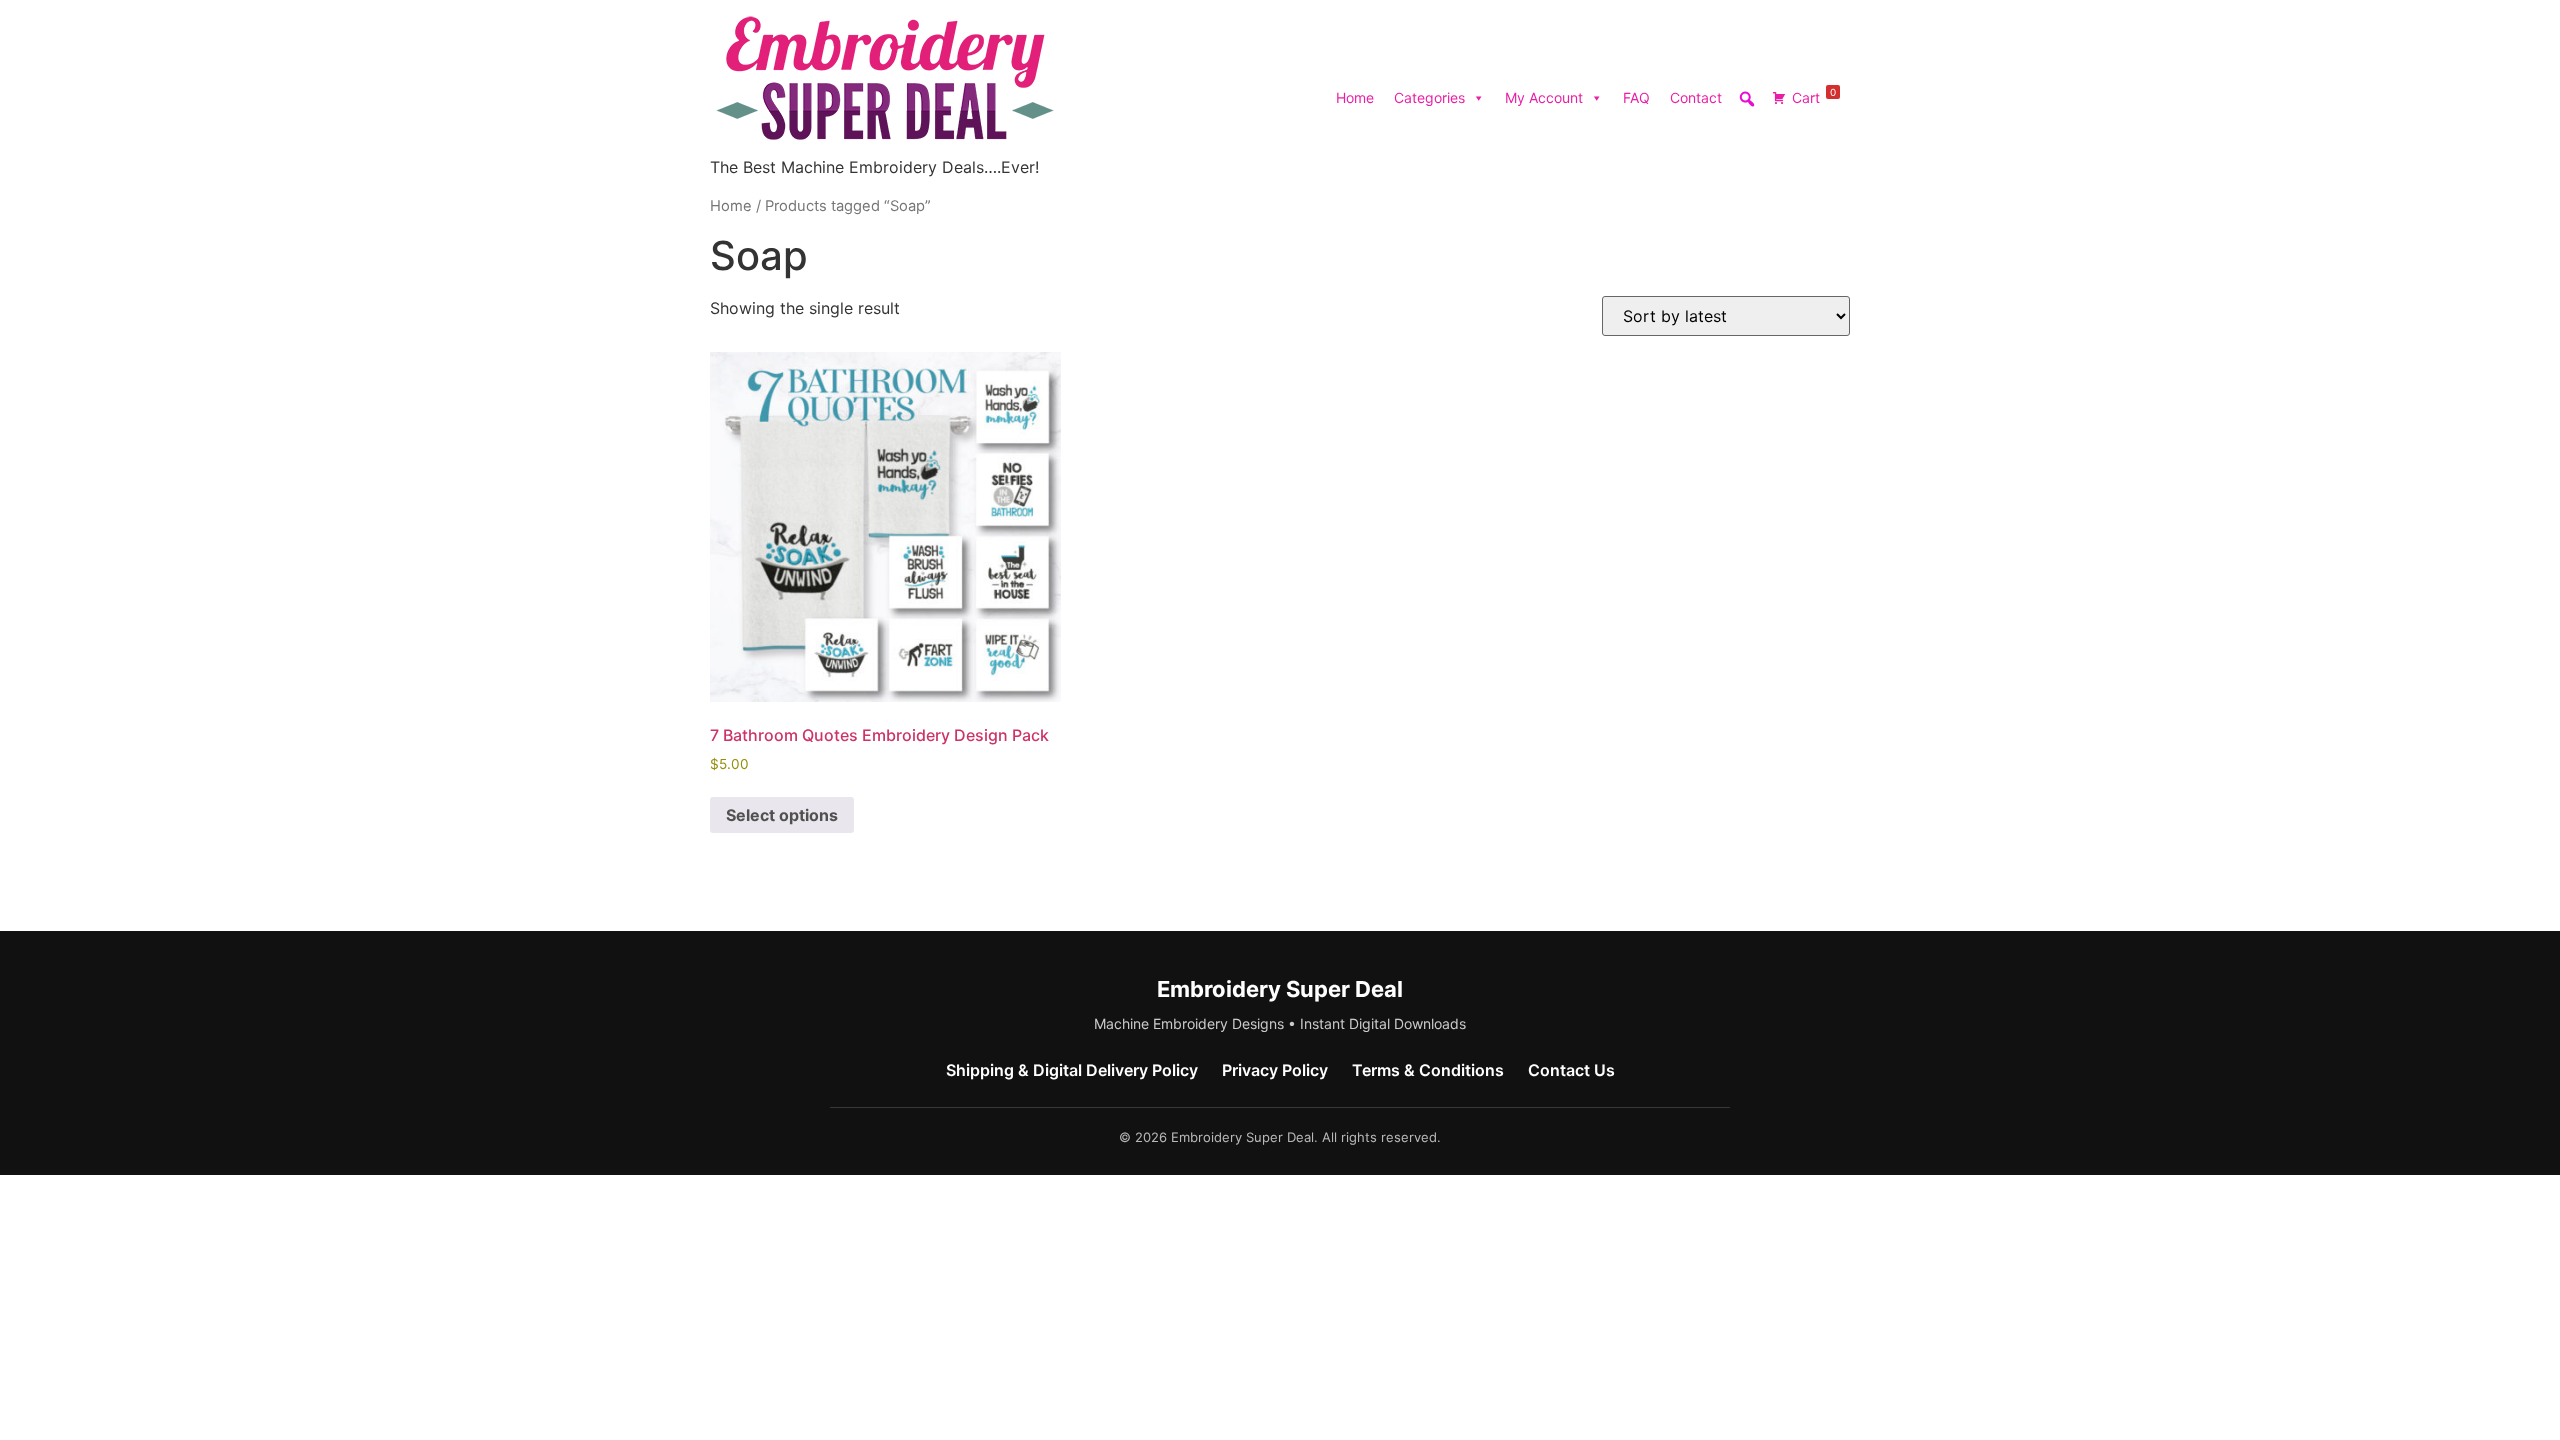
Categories (1429, 97)
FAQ (1636, 97)
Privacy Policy (1275, 1070)
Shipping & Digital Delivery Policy (1072, 1070)
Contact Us (1571, 1070)
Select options (782, 815)
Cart (1814, 96)
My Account (1544, 97)
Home (1355, 97)
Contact (1696, 97)
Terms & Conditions (1428, 1070)
